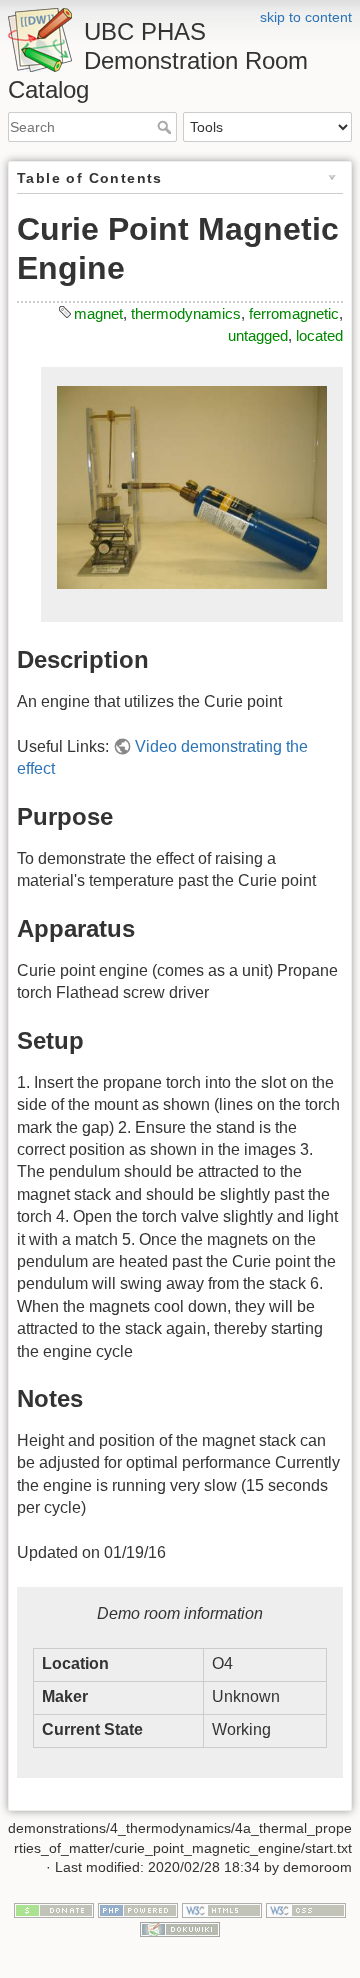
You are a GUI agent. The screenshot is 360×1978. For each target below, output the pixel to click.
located (319, 335)
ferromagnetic (294, 313)
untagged (258, 335)
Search (166, 127)
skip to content (306, 17)
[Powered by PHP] (138, 1909)
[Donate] (54, 1909)
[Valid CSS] (306, 1909)
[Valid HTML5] (222, 1909)
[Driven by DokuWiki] (180, 1929)
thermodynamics (186, 313)
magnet (98, 313)
